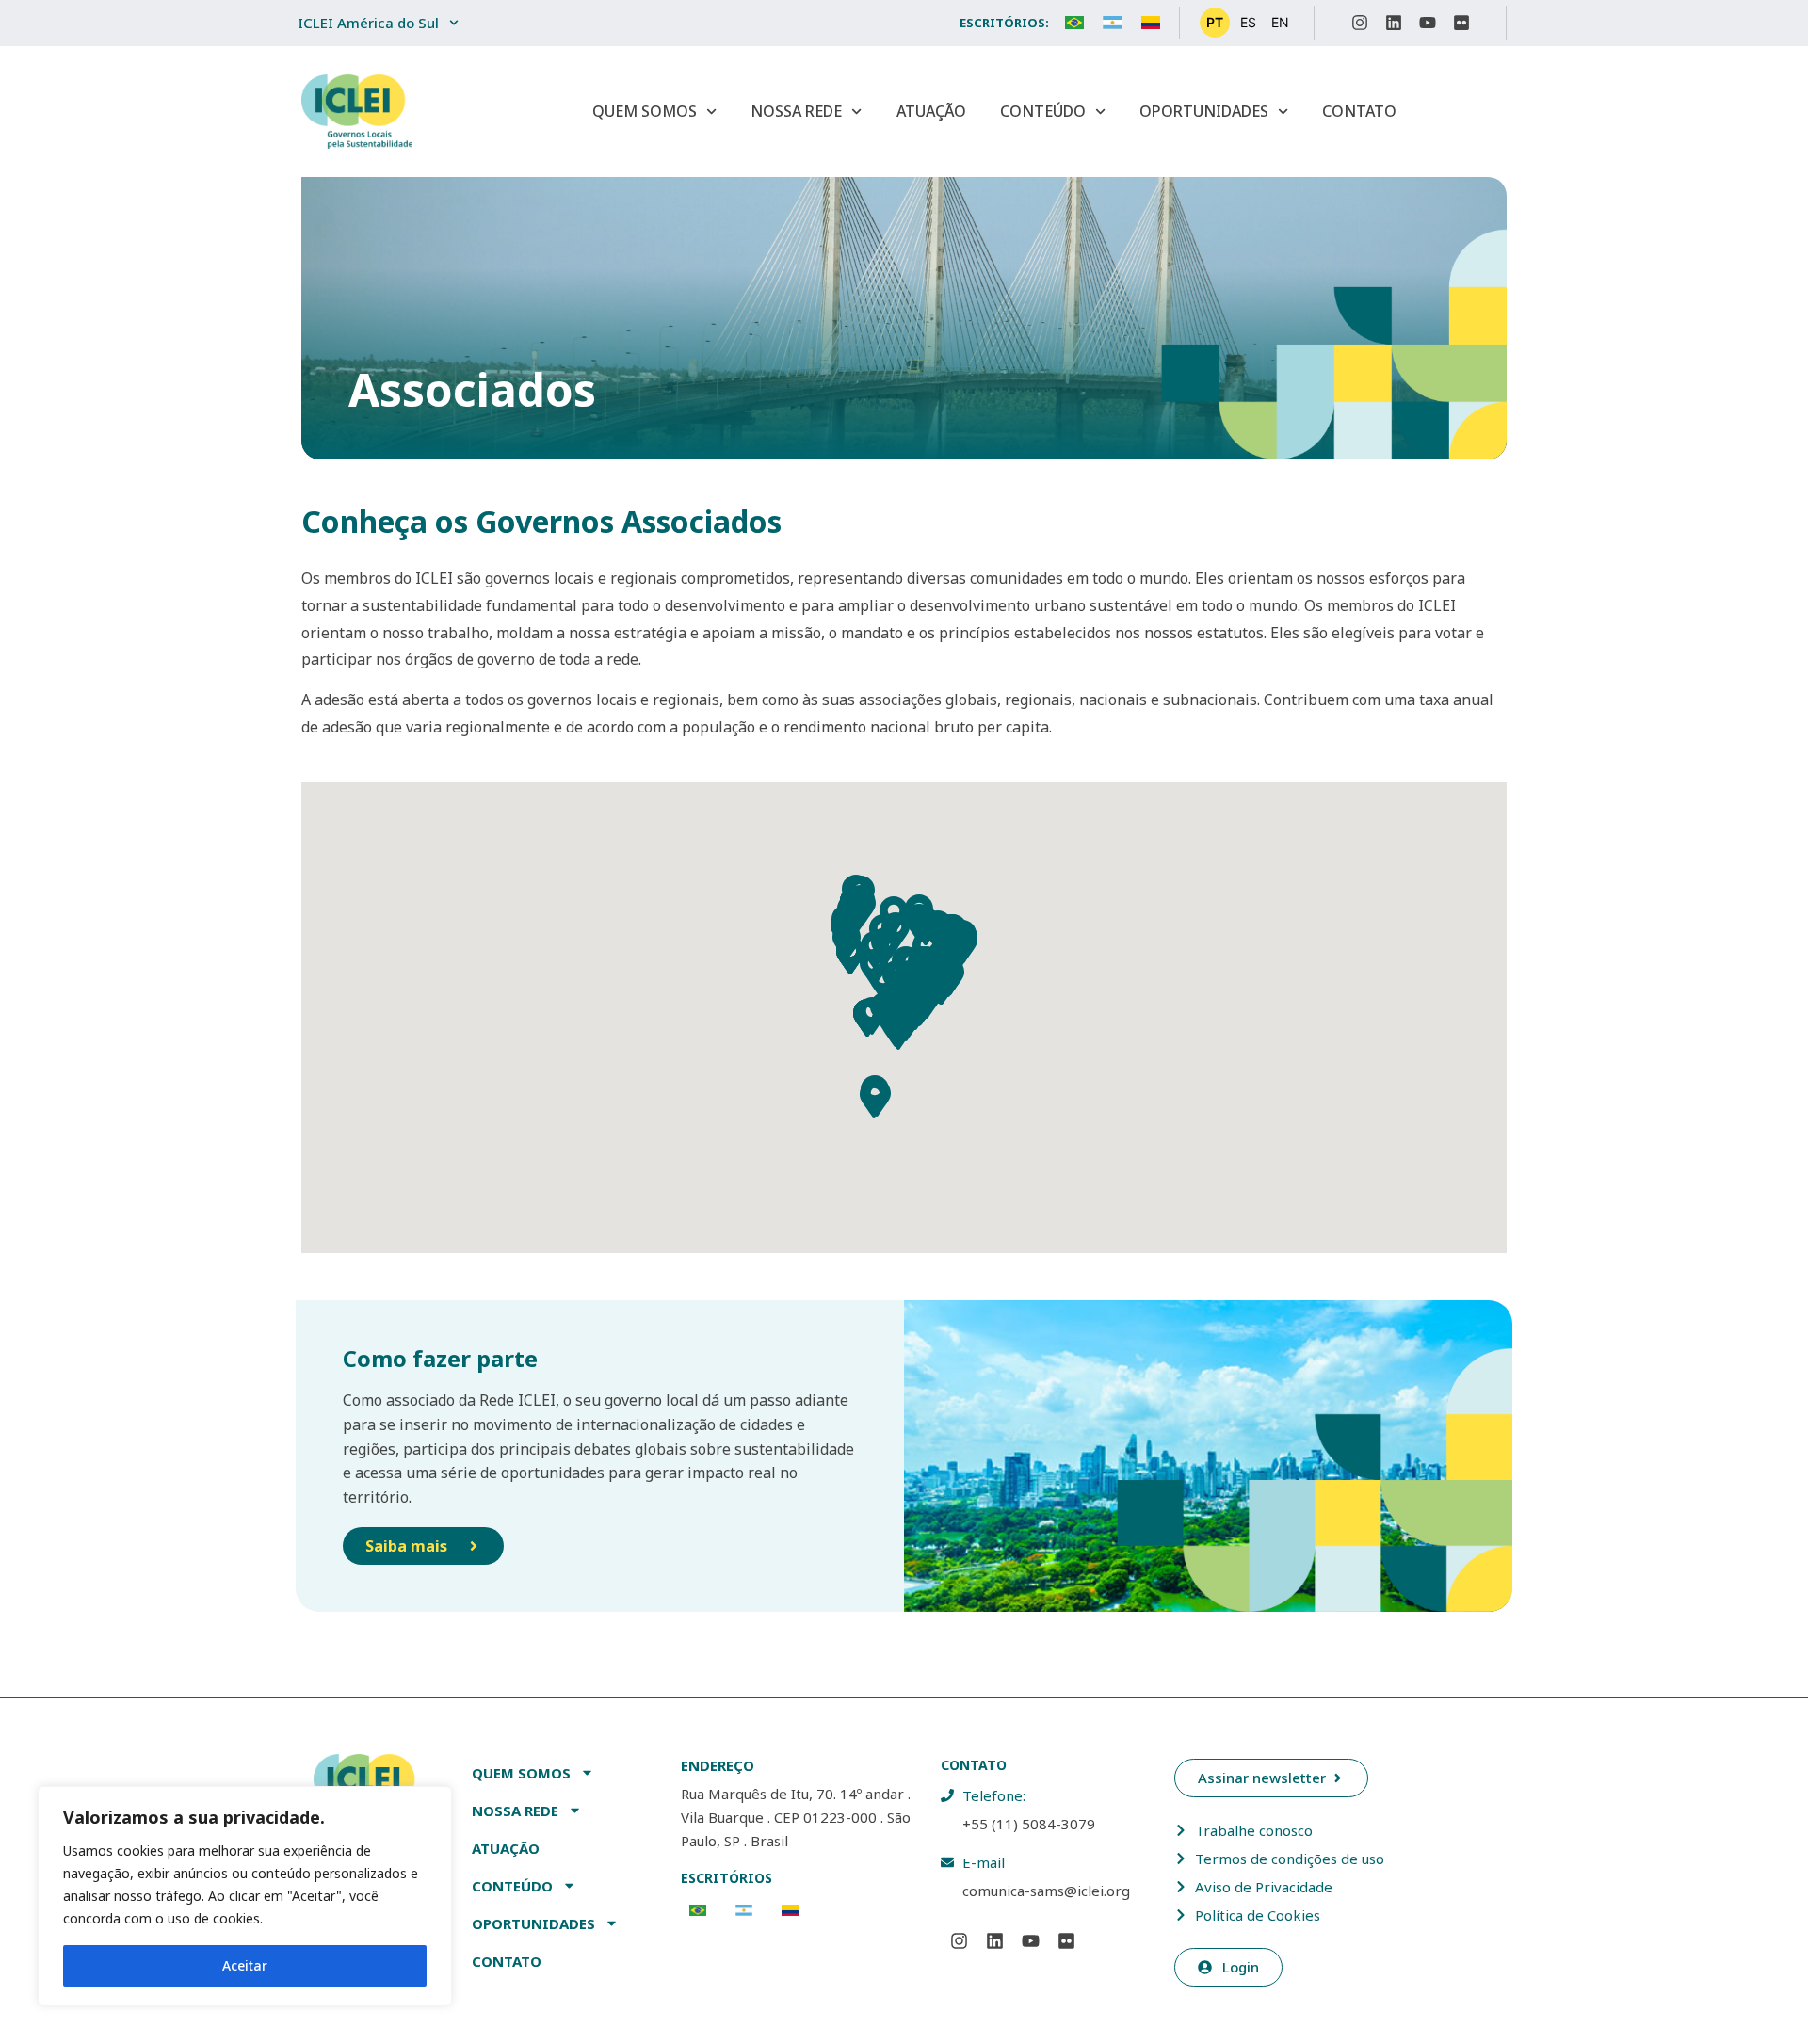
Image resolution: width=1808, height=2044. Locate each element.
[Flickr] (1461, 23)
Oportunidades (1204, 111)
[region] (245, 1896)
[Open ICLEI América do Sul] (454, 23)
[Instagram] (1360, 23)
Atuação (931, 111)
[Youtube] (1428, 23)
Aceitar (245, 1965)
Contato (1359, 111)
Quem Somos (645, 111)
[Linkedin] (1394, 23)
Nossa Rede (796, 111)
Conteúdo (1043, 111)
